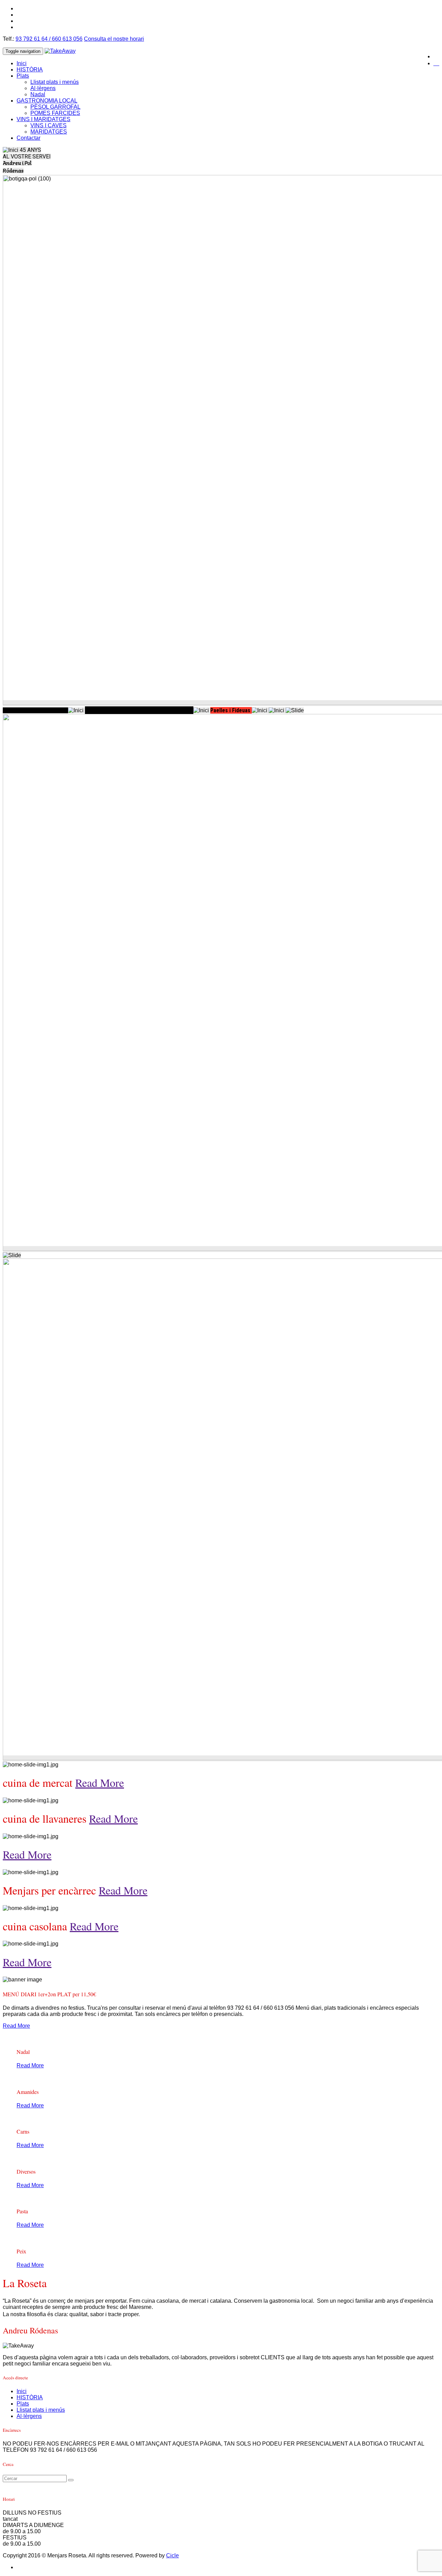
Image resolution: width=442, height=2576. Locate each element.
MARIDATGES (49, 132)
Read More (100, 1782)
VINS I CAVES (49, 125)
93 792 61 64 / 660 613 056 (49, 39)
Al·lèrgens (43, 88)
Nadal (38, 94)
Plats (23, 76)
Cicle (172, 2555)
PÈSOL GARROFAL (55, 107)
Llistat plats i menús (55, 82)
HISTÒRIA (30, 70)
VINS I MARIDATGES (44, 119)
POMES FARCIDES (55, 113)
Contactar (28, 138)
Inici (22, 63)
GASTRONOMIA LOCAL (47, 101)
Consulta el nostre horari (114, 39)
